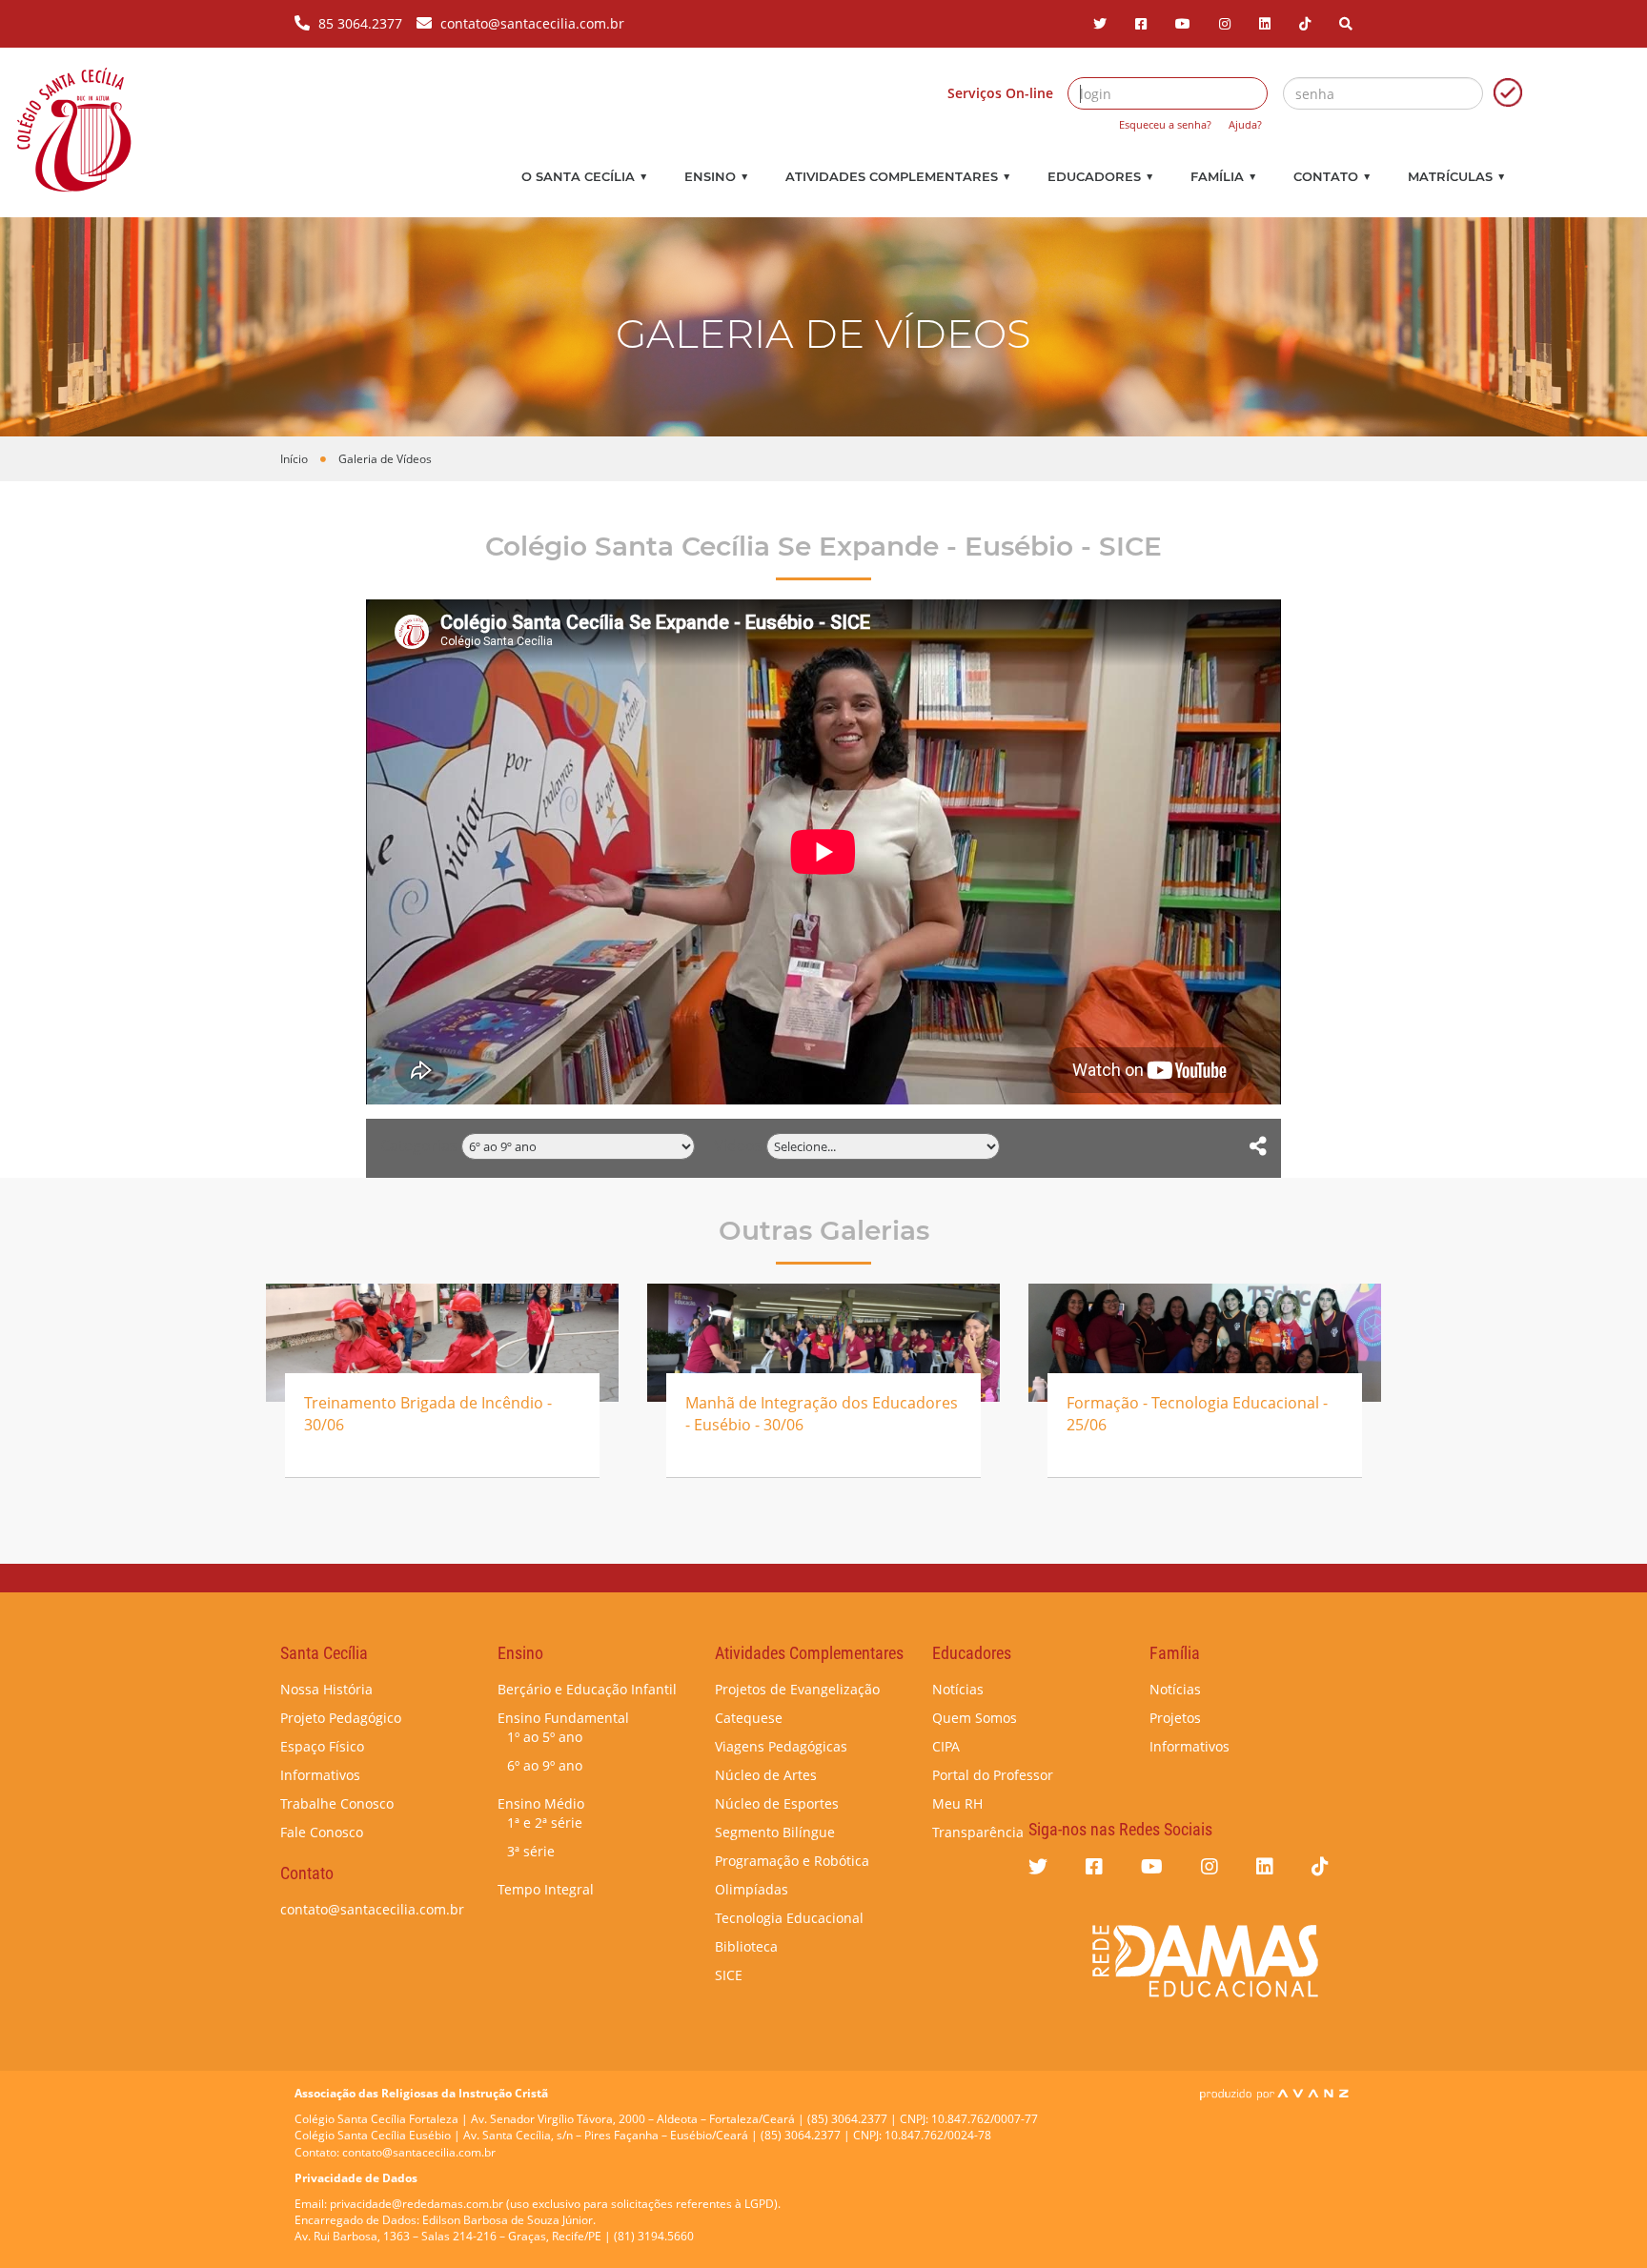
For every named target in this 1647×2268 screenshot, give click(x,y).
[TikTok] (1305, 23)
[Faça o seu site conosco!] (1274, 2093)
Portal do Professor (993, 1775)
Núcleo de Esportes (777, 1803)
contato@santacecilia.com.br (532, 23)
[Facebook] (1094, 1866)
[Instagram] (1225, 23)
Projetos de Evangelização (797, 1689)
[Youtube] (1183, 23)
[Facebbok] (1141, 23)
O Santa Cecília (584, 176)
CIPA (946, 1746)
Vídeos (738, 1145)
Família (1223, 176)
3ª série (531, 1851)
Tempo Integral (546, 1889)
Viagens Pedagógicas (781, 1746)
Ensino (716, 176)
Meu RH (957, 1803)
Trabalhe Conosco (337, 1803)
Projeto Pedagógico (341, 1718)
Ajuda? (1245, 124)
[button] (1346, 23)
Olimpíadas (752, 1889)
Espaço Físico (322, 1746)
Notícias (958, 1689)
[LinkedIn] (1265, 23)
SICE (729, 1975)
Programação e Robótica (792, 1861)
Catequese (749, 1718)
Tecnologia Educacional (789, 1918)
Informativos (320, 1775)
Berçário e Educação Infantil (587, 1689)
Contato (1332, 176)
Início (294, 459)
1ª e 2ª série (545, 1822)
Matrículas (1456, 176)
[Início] (74, 130)
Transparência (978, 1832)
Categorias (419, 1145)
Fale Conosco (322, 1832)
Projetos (1175, 1718)
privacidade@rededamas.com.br (417, 2204)
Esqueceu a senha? (1165, 124)
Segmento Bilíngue (775, 1832)
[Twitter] (1100, 23)
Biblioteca (746, 1946)
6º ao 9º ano (545, 1765)
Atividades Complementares (898, 176)
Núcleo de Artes (766, 1775)
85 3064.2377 (360, 23)
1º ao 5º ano (545, 1737)
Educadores (1100, 176)
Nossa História (326, 1689)
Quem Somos (975, 1718)
